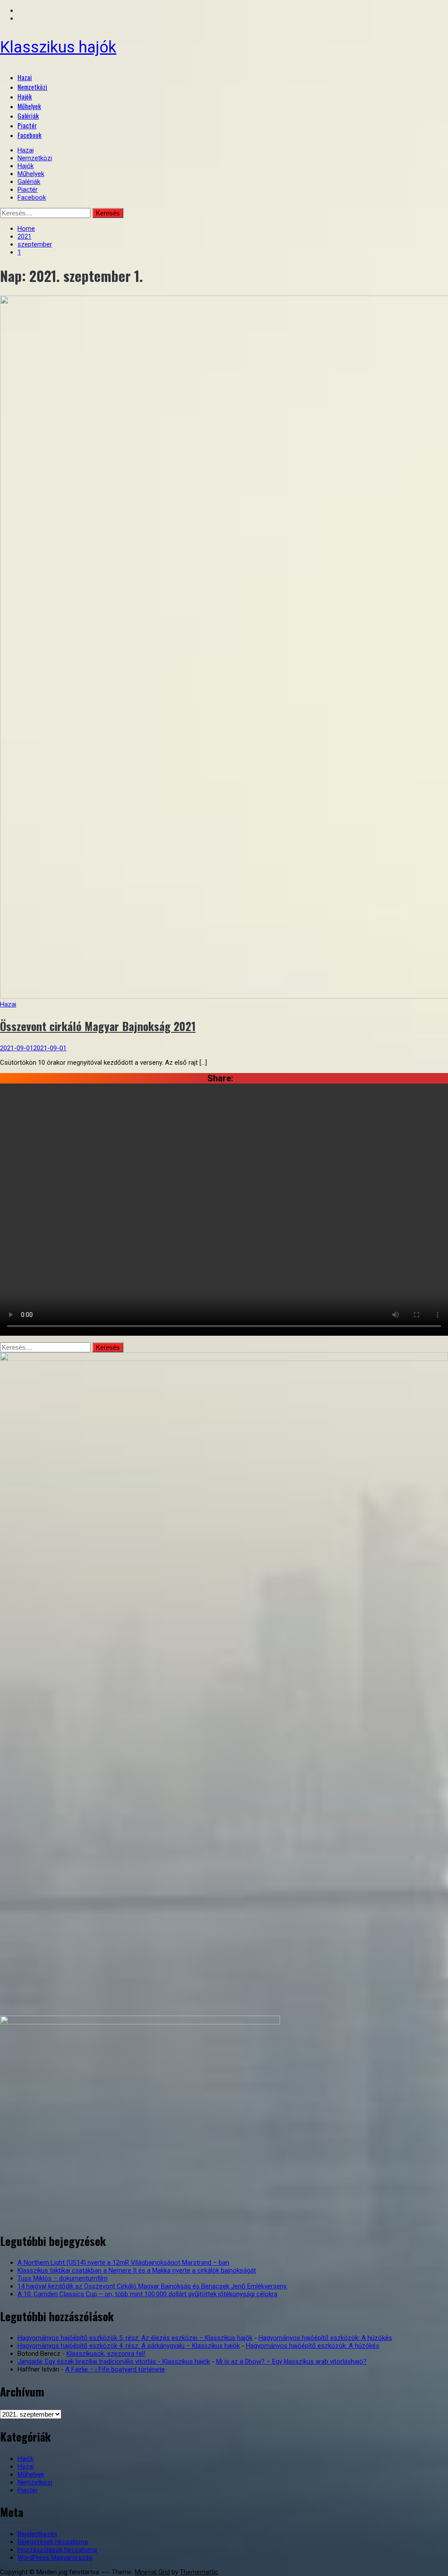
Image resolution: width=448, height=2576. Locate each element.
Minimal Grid (152, 2572)
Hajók (25, 96)
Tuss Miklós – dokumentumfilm (63, 2278)
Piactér (27, 125)
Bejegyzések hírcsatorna (53, 2542)
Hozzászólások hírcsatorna (57, 2550)
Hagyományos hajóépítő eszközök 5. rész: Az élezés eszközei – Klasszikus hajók (135, 2338)
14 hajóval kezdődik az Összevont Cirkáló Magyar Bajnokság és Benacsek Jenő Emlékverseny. (152, 2286)
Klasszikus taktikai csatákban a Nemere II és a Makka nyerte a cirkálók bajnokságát (137, 2270)
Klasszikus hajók (58, 47)
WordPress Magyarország (55, 2558)
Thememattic (199, 2572)
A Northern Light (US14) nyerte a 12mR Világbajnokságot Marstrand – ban (123, 2263)
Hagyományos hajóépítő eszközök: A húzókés (325, 2338)
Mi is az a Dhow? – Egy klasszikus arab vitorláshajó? (291, 2361)
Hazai (25, 77)
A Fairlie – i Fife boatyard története (115, 2369)
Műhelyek (29, 106)
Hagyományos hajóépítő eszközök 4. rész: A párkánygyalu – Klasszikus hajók (129, 2346)
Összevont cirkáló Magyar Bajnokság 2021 (98, 1026)
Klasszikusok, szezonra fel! (106, 2354)
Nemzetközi (32, 87)
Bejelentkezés (37, 2534)
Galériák (28, 116)
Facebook (30, 135)
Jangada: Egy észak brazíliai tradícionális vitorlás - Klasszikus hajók (114, 2361)
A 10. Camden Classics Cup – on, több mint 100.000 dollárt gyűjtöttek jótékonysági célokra (147, 2294)
